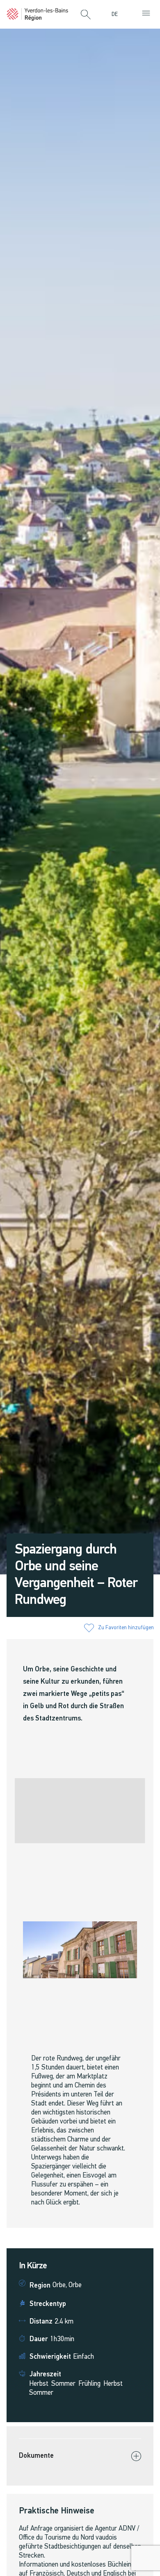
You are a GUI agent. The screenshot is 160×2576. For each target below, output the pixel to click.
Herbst (39, 2384)
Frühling (89, 2384)
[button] (86, 15)
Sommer (63, 2384)
